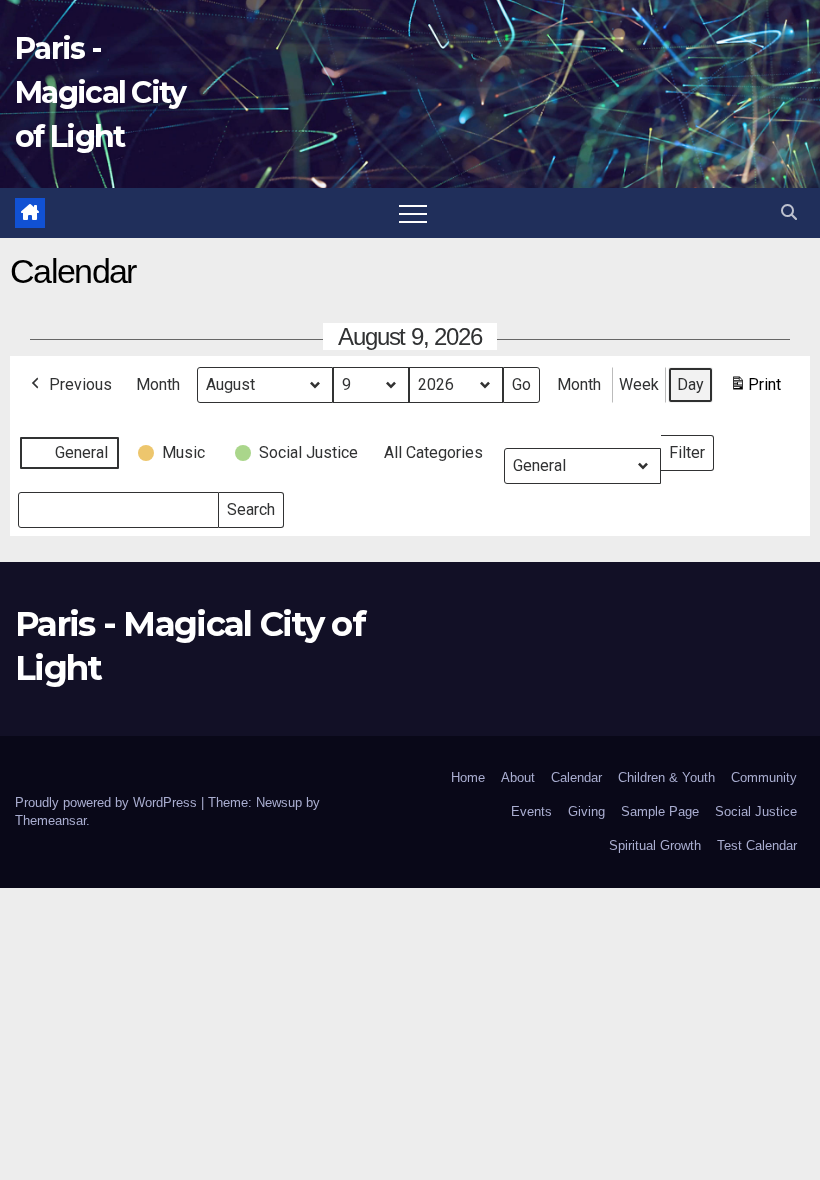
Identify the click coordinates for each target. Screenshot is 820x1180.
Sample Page (660, 811)
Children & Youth (666, 777)
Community (764, 777)
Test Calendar (757, 845)
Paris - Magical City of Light (100, 92)
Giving (586, 811)
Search (250, 505)
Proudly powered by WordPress (108, 802)
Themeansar (50, 820)
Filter (691, 448)
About (518, 777)
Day (690, 384)
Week (639, 384)
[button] (789, 212)
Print (755, 390)
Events (531, 811)
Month (158, 384)
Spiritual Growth (655, 845)
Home (468, 777)
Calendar (576, 777)
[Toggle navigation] (413, 213)
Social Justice (756, 811)
